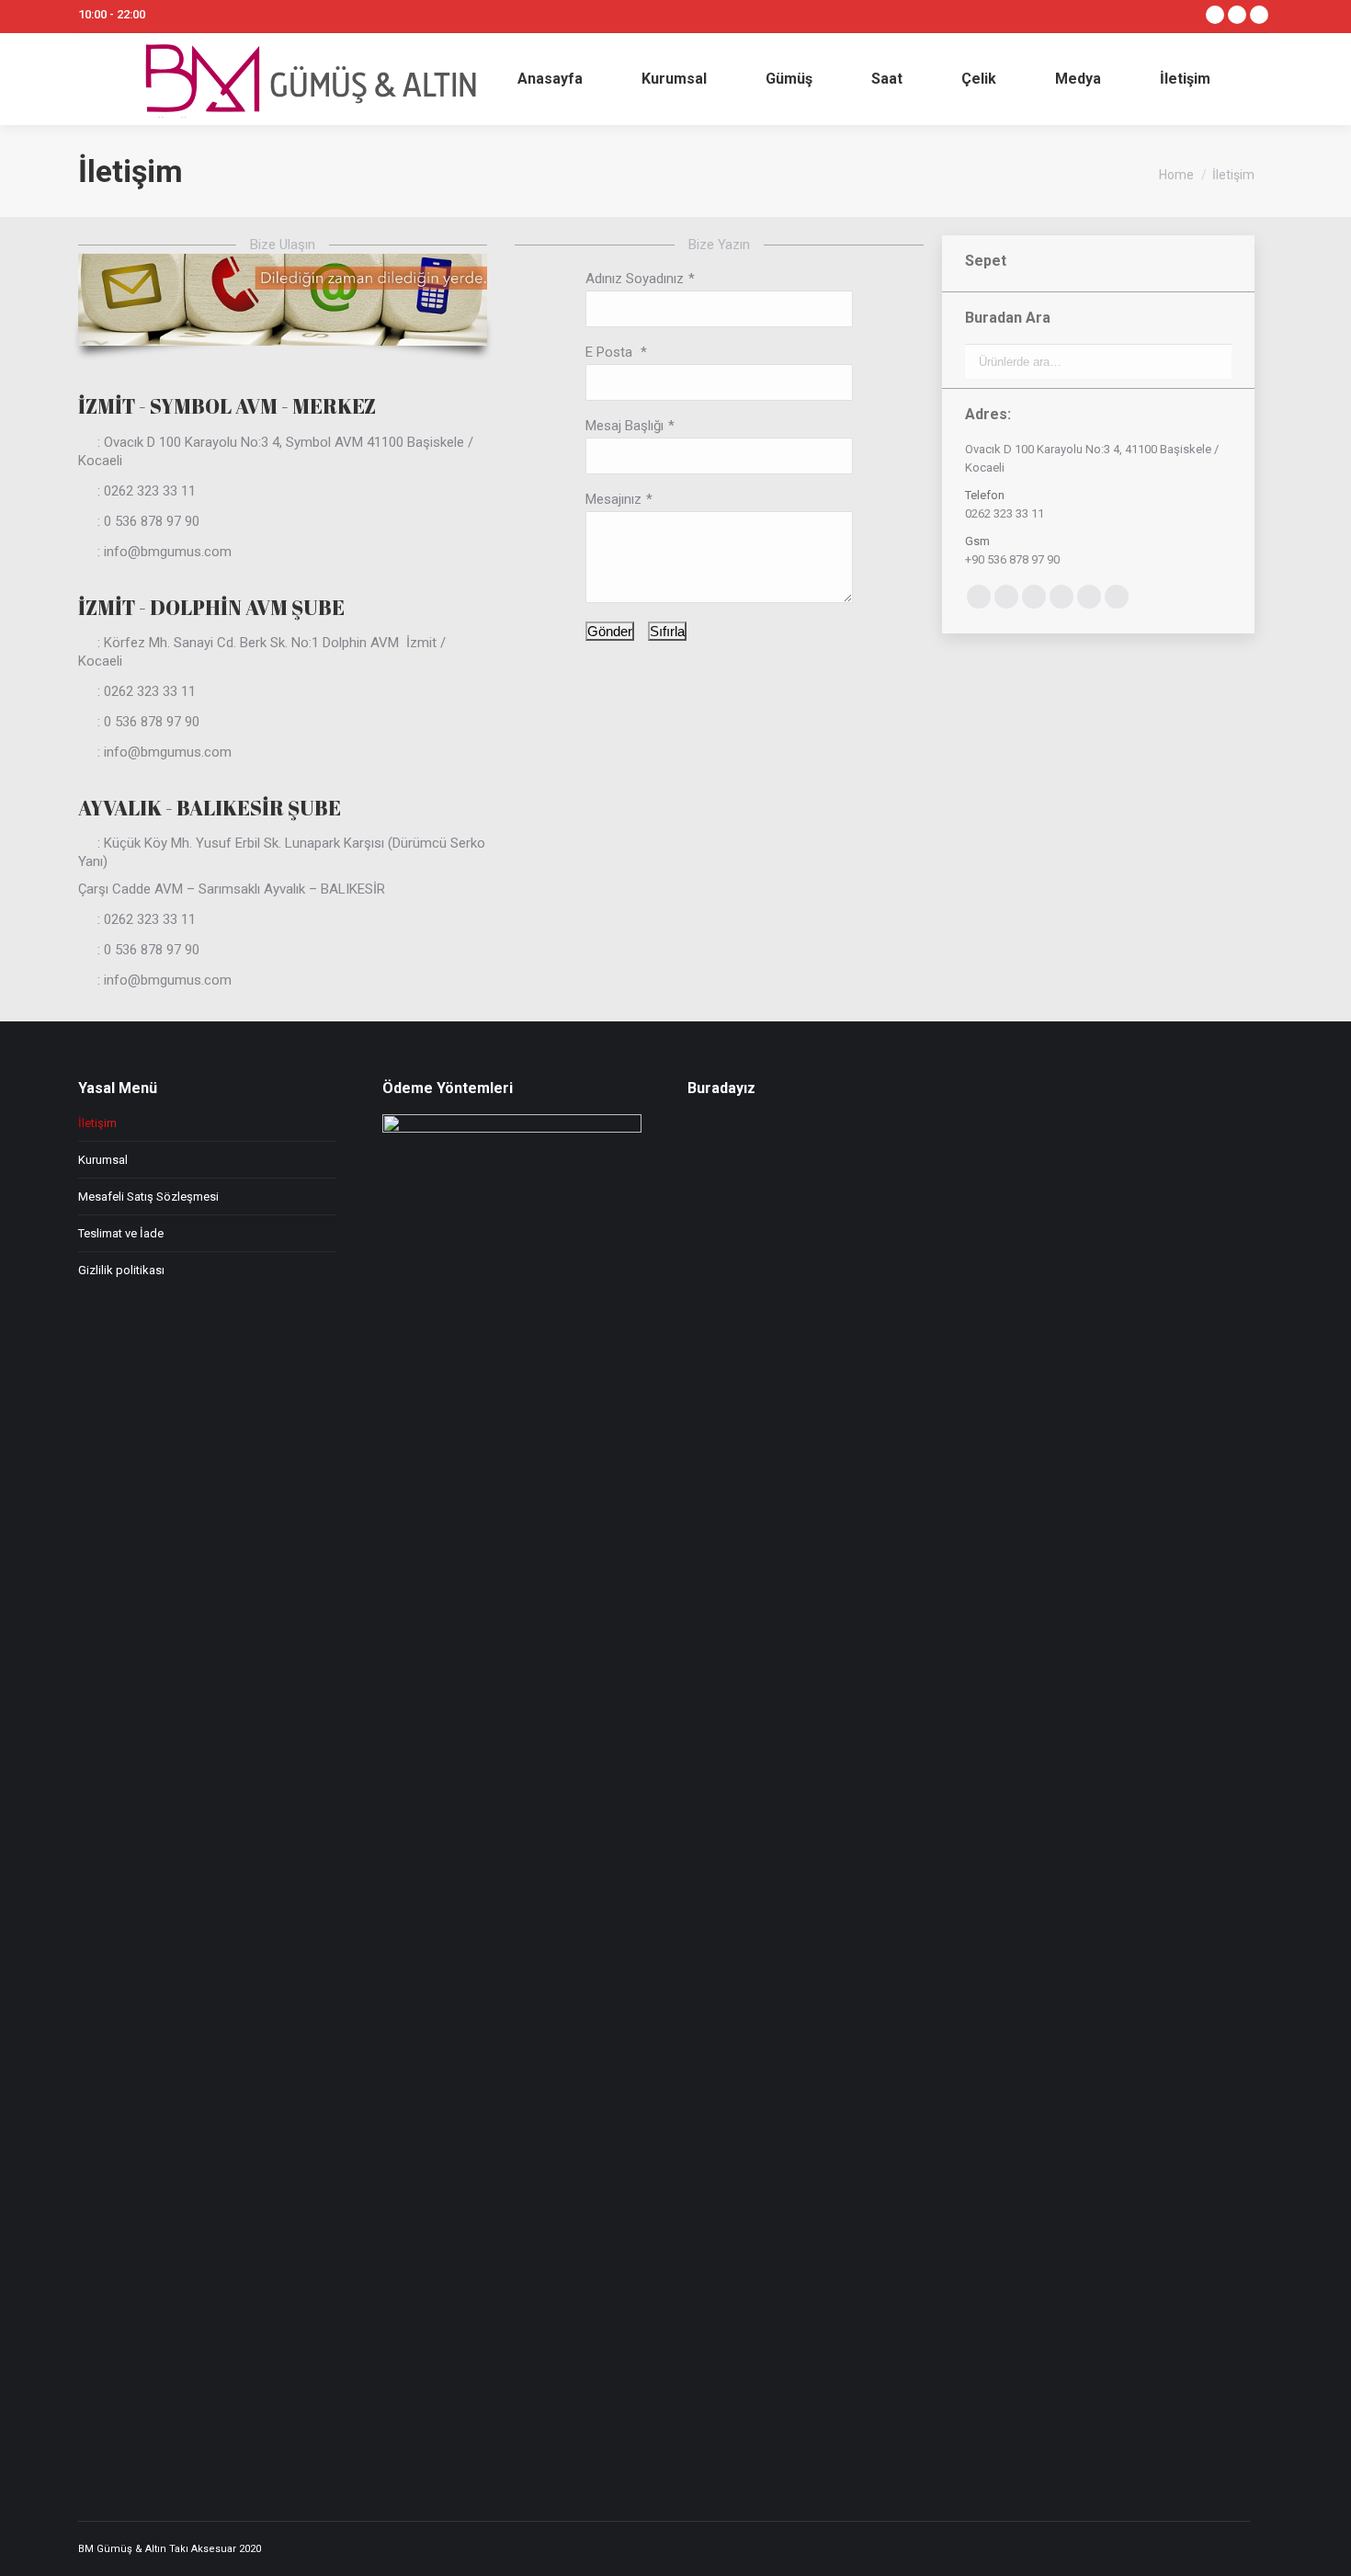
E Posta (611, 352)
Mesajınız (613, 499)
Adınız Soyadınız (635, 279)
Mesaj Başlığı (624, 426)
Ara (1212, 361)
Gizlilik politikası (121, 1270)
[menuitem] (550, 79)
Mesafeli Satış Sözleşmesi (148, 1197)
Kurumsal (103, 1160)
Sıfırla (667, 631)
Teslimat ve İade (121, 1233)
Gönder (610, 631)
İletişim (97, 1123)
